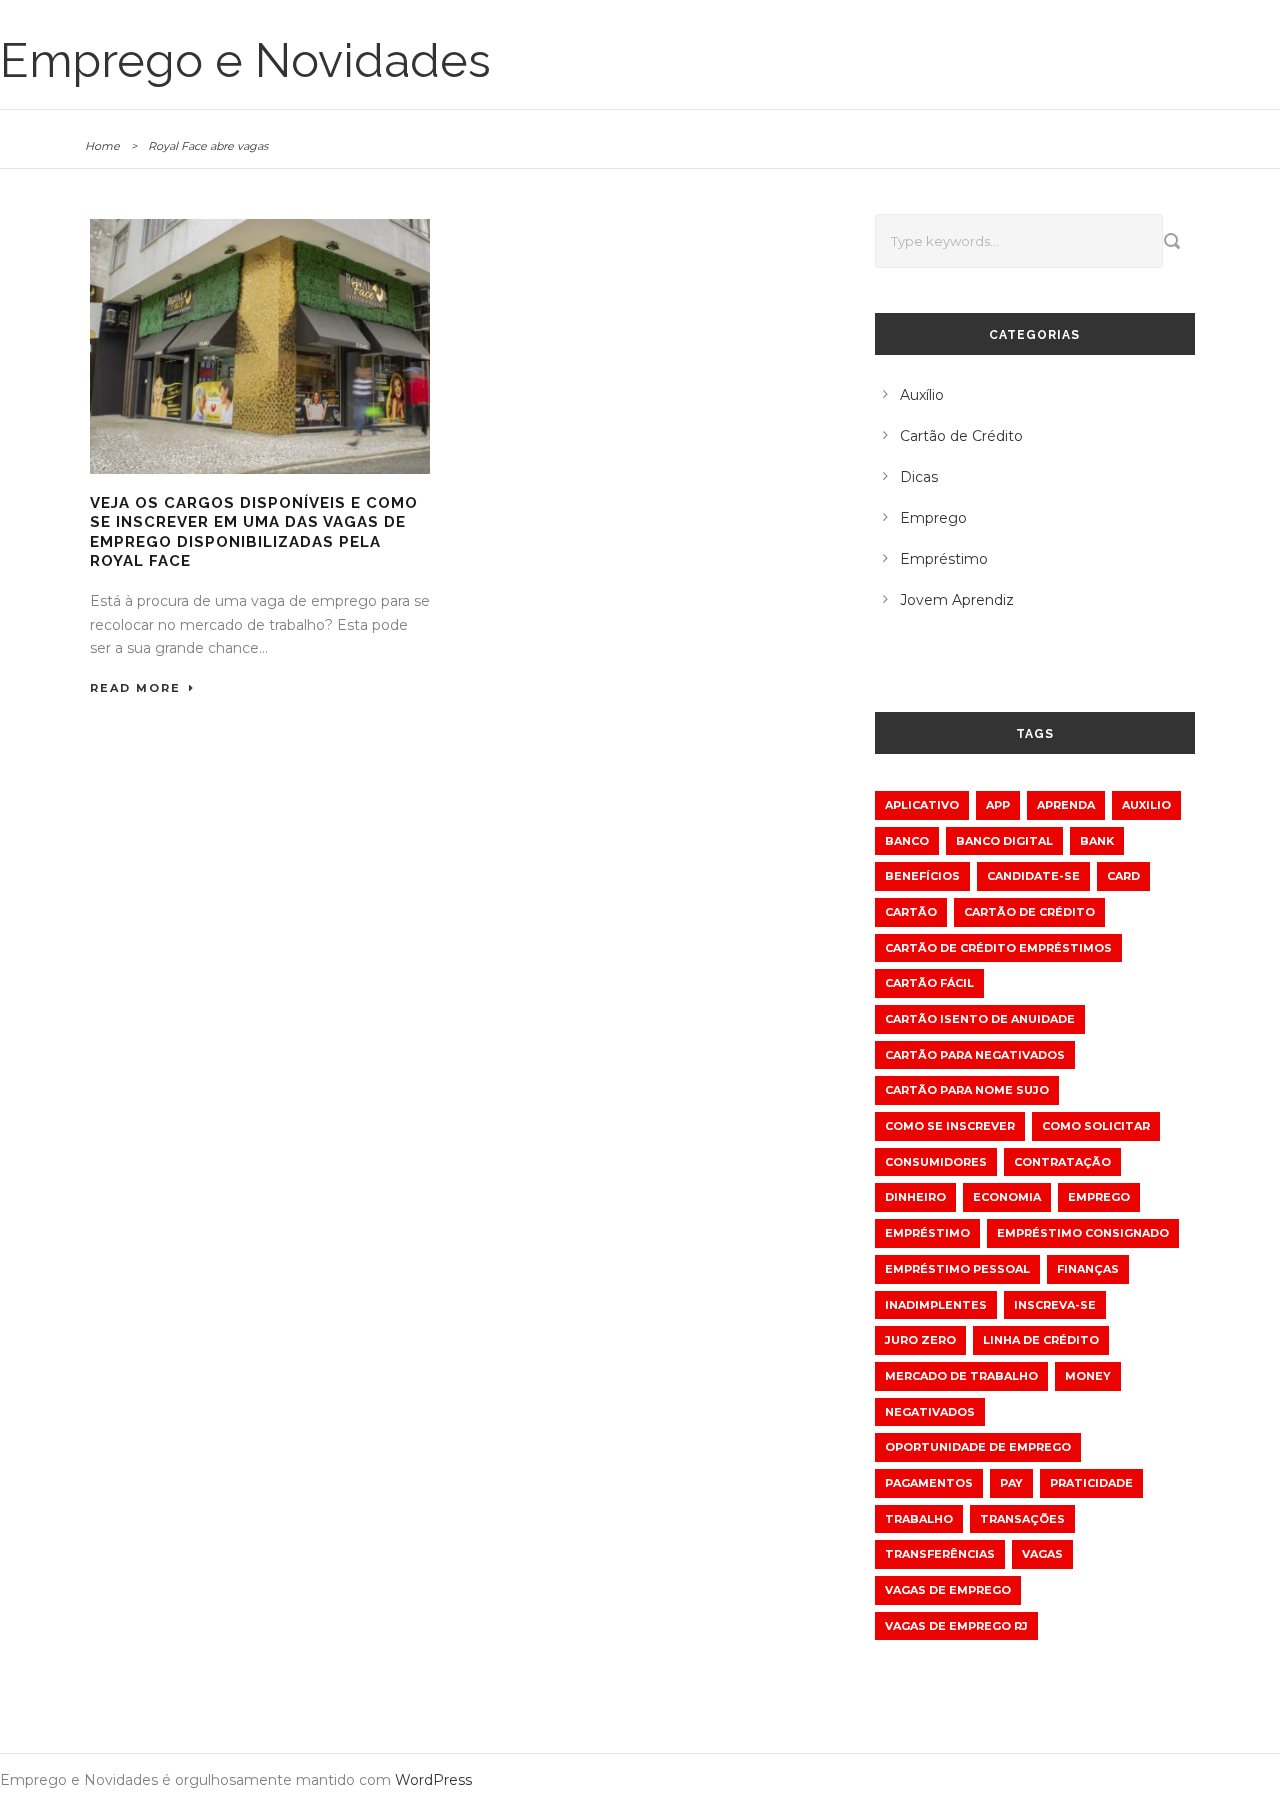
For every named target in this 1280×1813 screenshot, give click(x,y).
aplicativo (922, 805)
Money (1088, 1376)
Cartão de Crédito (961, 436)
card (1123, 876)
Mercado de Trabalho (961, 1376)
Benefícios (922, 876)
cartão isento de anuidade (980, 1019)
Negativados (930, 1412)
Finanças (1088, 1269)
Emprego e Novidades (245, 60)
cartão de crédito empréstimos (998, 948)
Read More (135, 688)
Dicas (919, 477)
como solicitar (1096, 1126)
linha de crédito (1041, 1340)
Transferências (940, 1554)
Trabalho (919, 1519)
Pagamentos (929, 1483)
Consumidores (936, 1162)
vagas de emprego (948, 1590)
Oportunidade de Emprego (978, 1447)
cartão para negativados (975, 1055)
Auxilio (1146, 805)
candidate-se (1033, 876)
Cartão (911, 912)
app (998, 805)
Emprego (933, 518)
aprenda (1066, 805)
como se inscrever (950, 1126)
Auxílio (922, 395)
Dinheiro (915, 1197)
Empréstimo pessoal (957, 1269)
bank (1097, 841)
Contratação (1062, 1162)
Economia (1007, 1197)
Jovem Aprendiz (957, 600)
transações (1022, 1519)
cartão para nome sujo (967, 1090)
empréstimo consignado (1083, 1233)
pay (1011, 1483)
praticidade (1091, 1483)
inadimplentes (936, 1305)
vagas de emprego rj (956, 1626)
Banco (907, 841)
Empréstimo (944, 559)
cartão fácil (929, 983)
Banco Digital (1004, 841)
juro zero (920, 1340)
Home (102, 146)
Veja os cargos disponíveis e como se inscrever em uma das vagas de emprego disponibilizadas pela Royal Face (254, 532)
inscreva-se (1055, 1305)
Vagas (1042, 1554)
